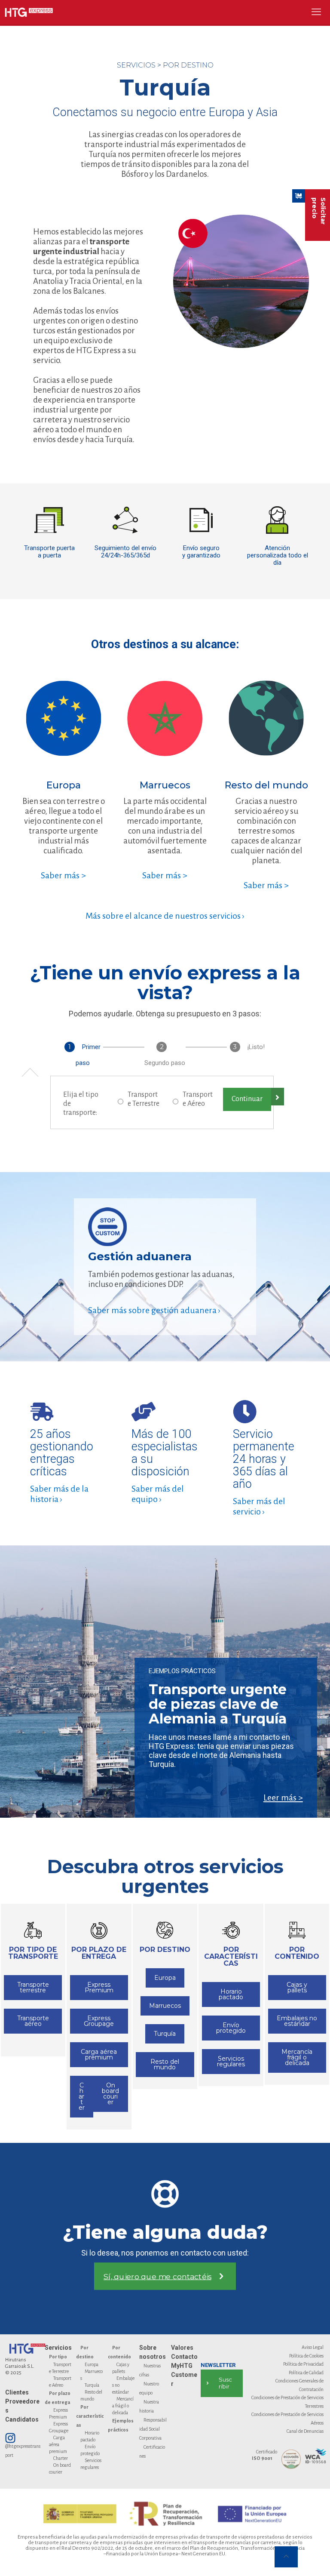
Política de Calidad (306, 2373)
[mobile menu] (316, 12)
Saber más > (63, 875)
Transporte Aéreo (198, 1099)
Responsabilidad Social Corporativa (153, 2429)
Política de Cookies (306, 2356)
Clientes (17, 2392)
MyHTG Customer (184, 2375)
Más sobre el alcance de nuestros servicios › (165, 916)
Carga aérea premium (58, 2444)
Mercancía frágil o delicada (123, 2406)
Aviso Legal (313, 2347)
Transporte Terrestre (144, 1099)
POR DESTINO (188, 65)
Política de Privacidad (303, 2364)
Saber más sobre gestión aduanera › (154, 1310)
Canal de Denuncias (305, 2431)
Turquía (92, 2385)
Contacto (184, 2357)
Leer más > (283, 1797)
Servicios (58, 2348)
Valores (182, 2348)
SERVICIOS (136, 65)
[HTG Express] (29, 12)
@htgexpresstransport (23, 2451)
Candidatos (22, 2419)
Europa (92, 2364)
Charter (61, 2458)
